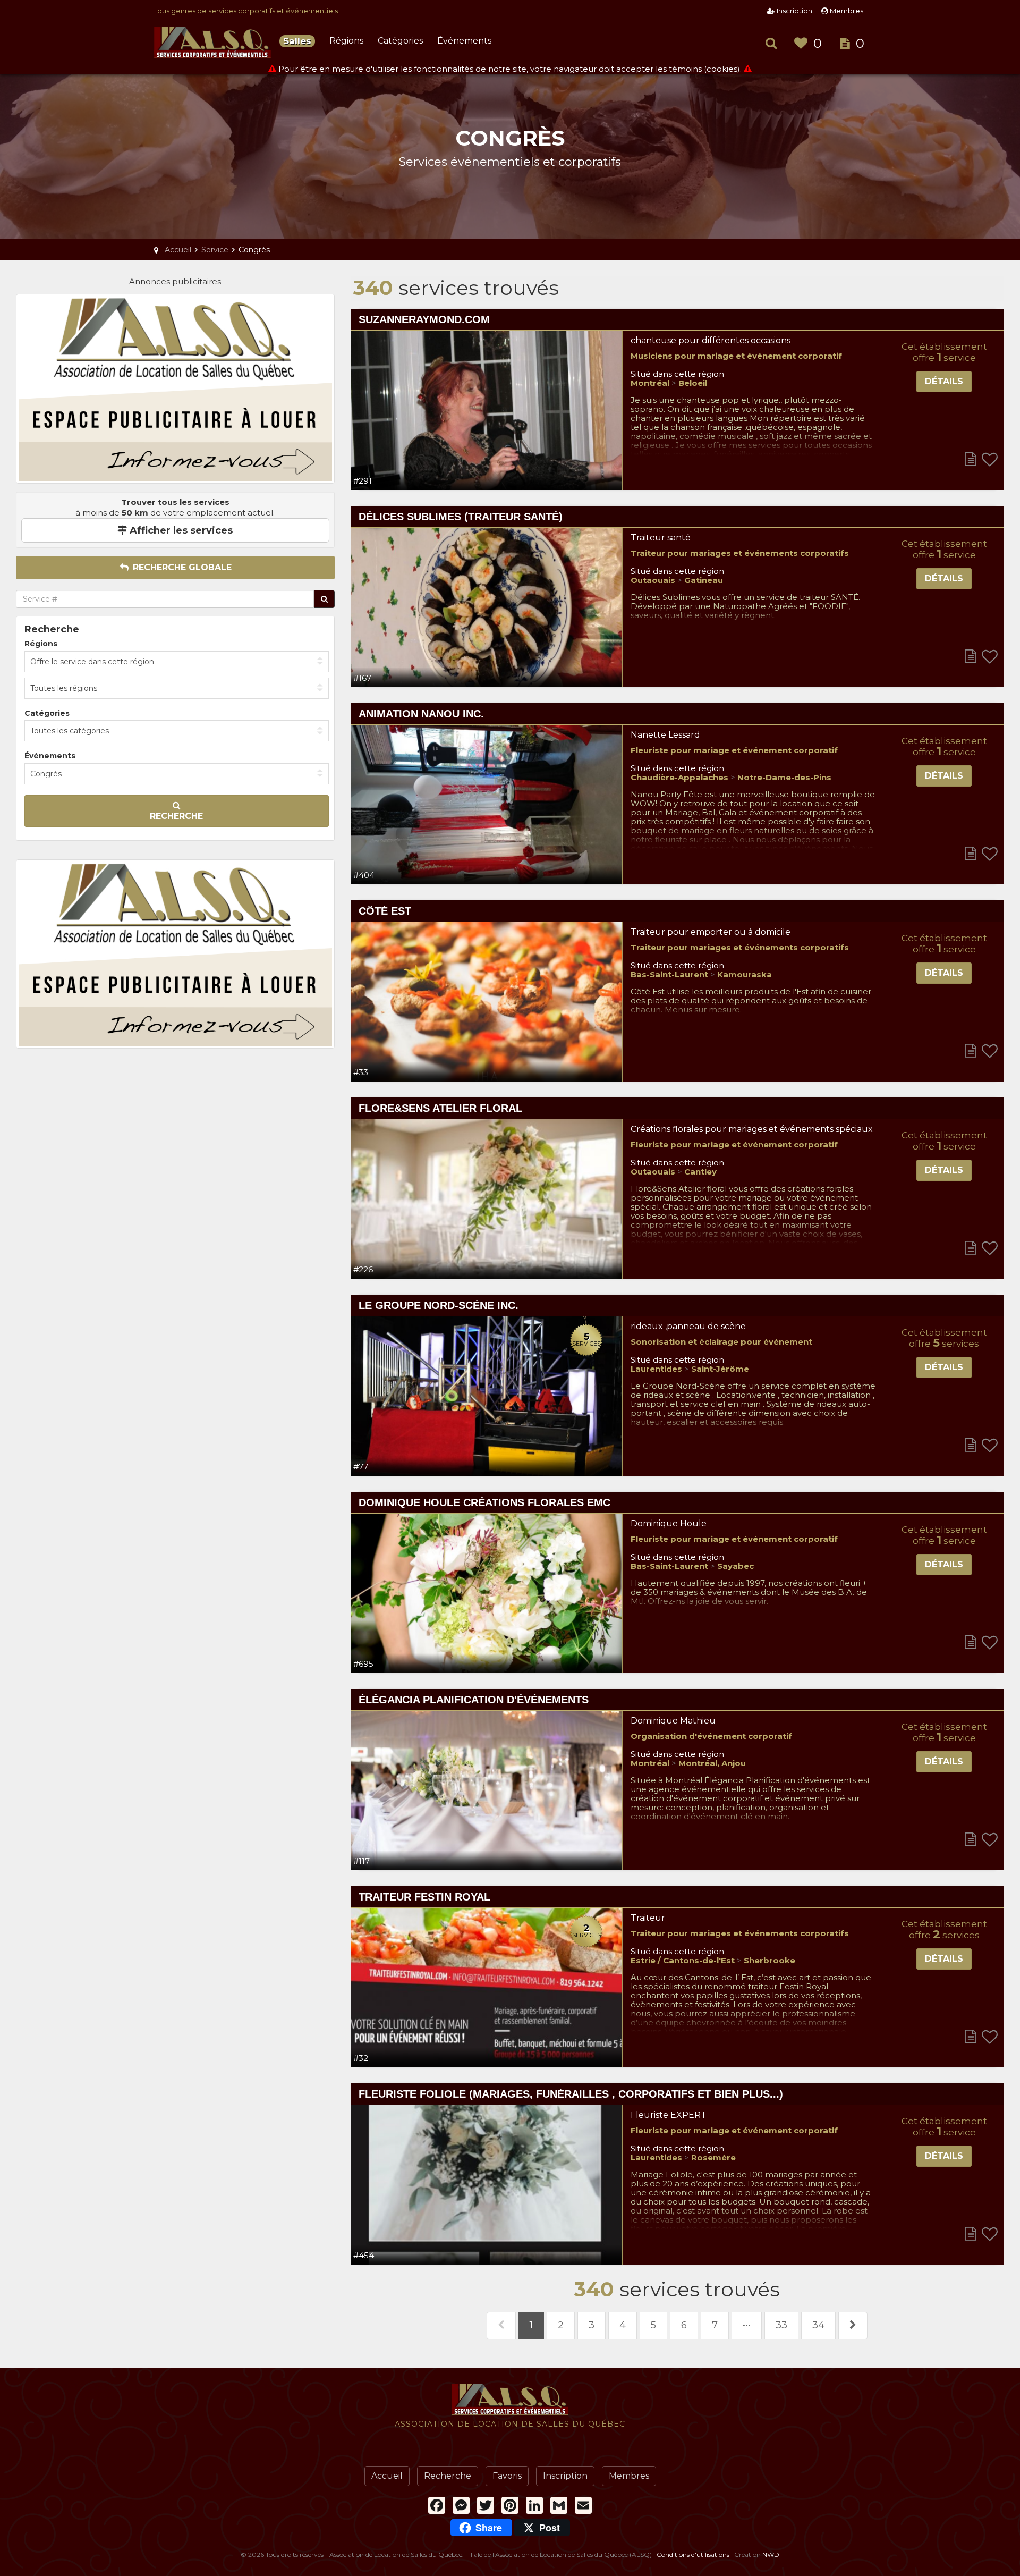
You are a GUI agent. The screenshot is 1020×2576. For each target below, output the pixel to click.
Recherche (176, 816)
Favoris (507, 2476)
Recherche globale (181, 567)
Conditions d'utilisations (693, 2554)
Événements (464, 41)
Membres (846, 11)
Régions (346, 41)
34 (818, 2325)
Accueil (387, 2476)
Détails (944, 381)
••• (747, 2325)
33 (781, 2325)
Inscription (794, 11)
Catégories (400, 41)
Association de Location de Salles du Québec (212, 43)
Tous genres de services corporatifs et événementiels (246, 11)
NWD (771, 2554)
